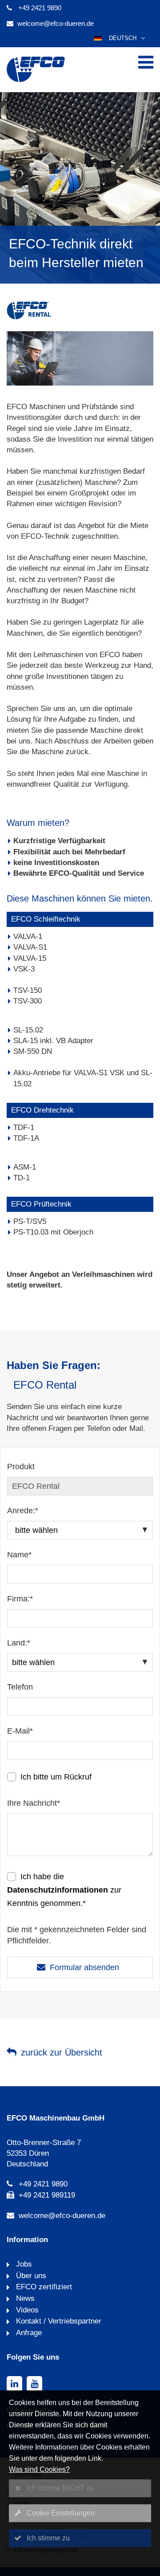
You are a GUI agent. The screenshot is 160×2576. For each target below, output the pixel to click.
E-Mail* (20, 1731)
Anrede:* (23, 1511)
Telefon (20, 1687)
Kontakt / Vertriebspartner (58, 2321)
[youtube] (34, 2384)
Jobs (23, 2264)
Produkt (21, 1467)
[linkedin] (14, 2384)
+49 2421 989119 (47, 2195)
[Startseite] (36, 81)
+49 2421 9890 (40, 8)
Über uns (30, 2276)
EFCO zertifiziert (43, 2287)
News (24, 2298)
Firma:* (20, 1599)
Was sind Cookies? (39, 2469)
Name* (19, 1555)
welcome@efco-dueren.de (56, 23)
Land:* (19, 1643)
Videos (26, 2310)
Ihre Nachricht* (34, 1803)
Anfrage (28, 2333)
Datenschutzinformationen (58, 1890)
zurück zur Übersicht (62, 2052)
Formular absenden (84, 1967)
